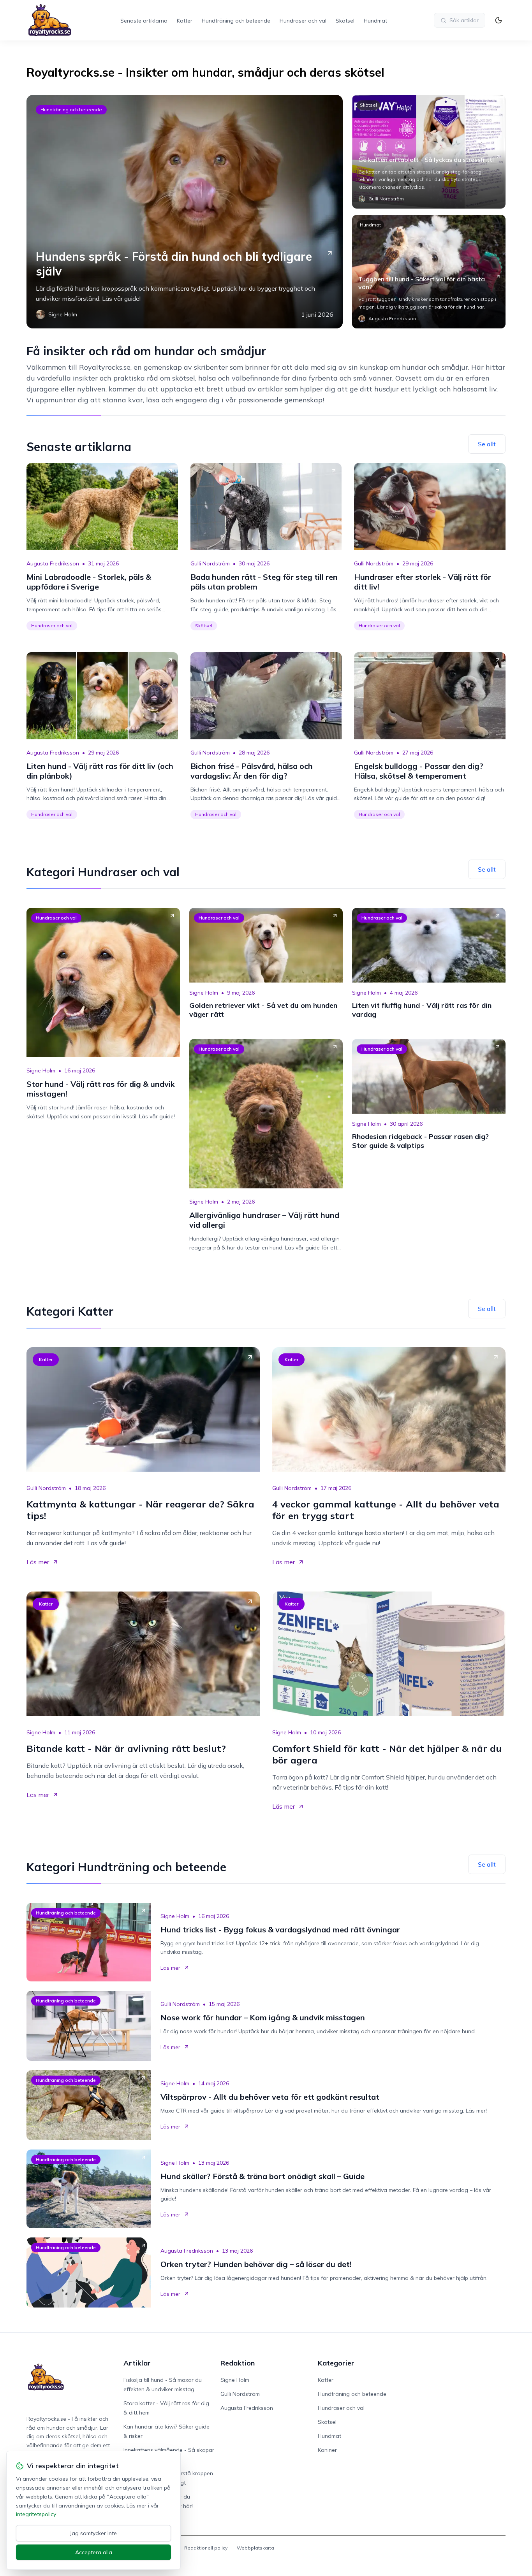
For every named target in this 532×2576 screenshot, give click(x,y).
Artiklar (137, 2363)
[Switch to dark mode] (499, 20)
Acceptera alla (94, 2552)
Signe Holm (41, 1070)
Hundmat (375, 21)
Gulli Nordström (210, 563)
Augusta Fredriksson (53, 563)
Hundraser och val (303, 21)
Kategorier (336, 2363)
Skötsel (345, 21)
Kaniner (327, 2450)
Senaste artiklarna (144, 21)
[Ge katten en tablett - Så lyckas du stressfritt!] (429, 152)
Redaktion (238, 2363)
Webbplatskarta (255, 2548)
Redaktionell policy (206, 2548)
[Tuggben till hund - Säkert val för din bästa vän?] (429, 272)
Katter (185, 21)
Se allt (487, 444)
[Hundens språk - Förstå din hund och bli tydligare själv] (185, 212)
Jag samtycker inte (93, 2533)
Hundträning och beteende (236, 21)
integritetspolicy (36, 2514)
